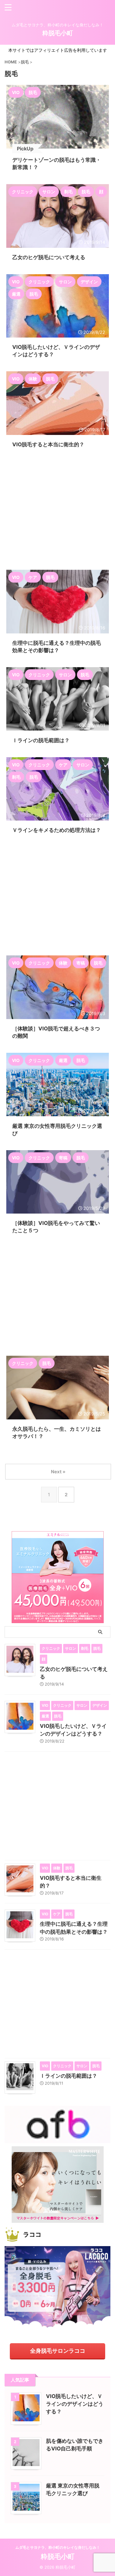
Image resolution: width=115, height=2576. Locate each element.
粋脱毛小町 (58, 33)
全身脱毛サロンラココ (58, 2351)
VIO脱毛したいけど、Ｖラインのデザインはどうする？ (75, 2404)
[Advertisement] (57, 510)
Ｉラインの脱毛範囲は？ (69, 2076)
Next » (58, 1472)
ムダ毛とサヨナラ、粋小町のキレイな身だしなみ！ (58, 2547)
